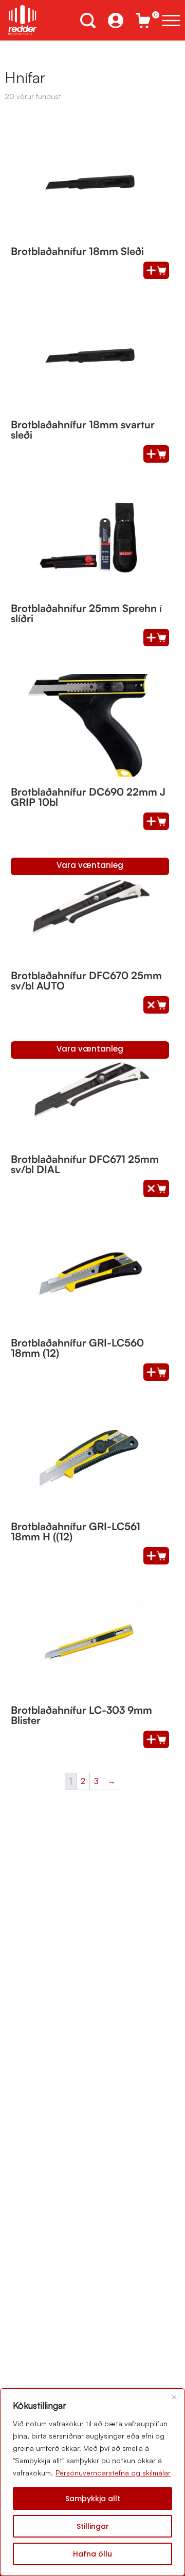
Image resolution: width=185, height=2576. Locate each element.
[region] (92, 2482)
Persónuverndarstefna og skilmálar (113, 2473)
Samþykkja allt (93, 2499)
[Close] (174, 2397)
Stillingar (93, 2526)
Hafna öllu (92, 2554)
